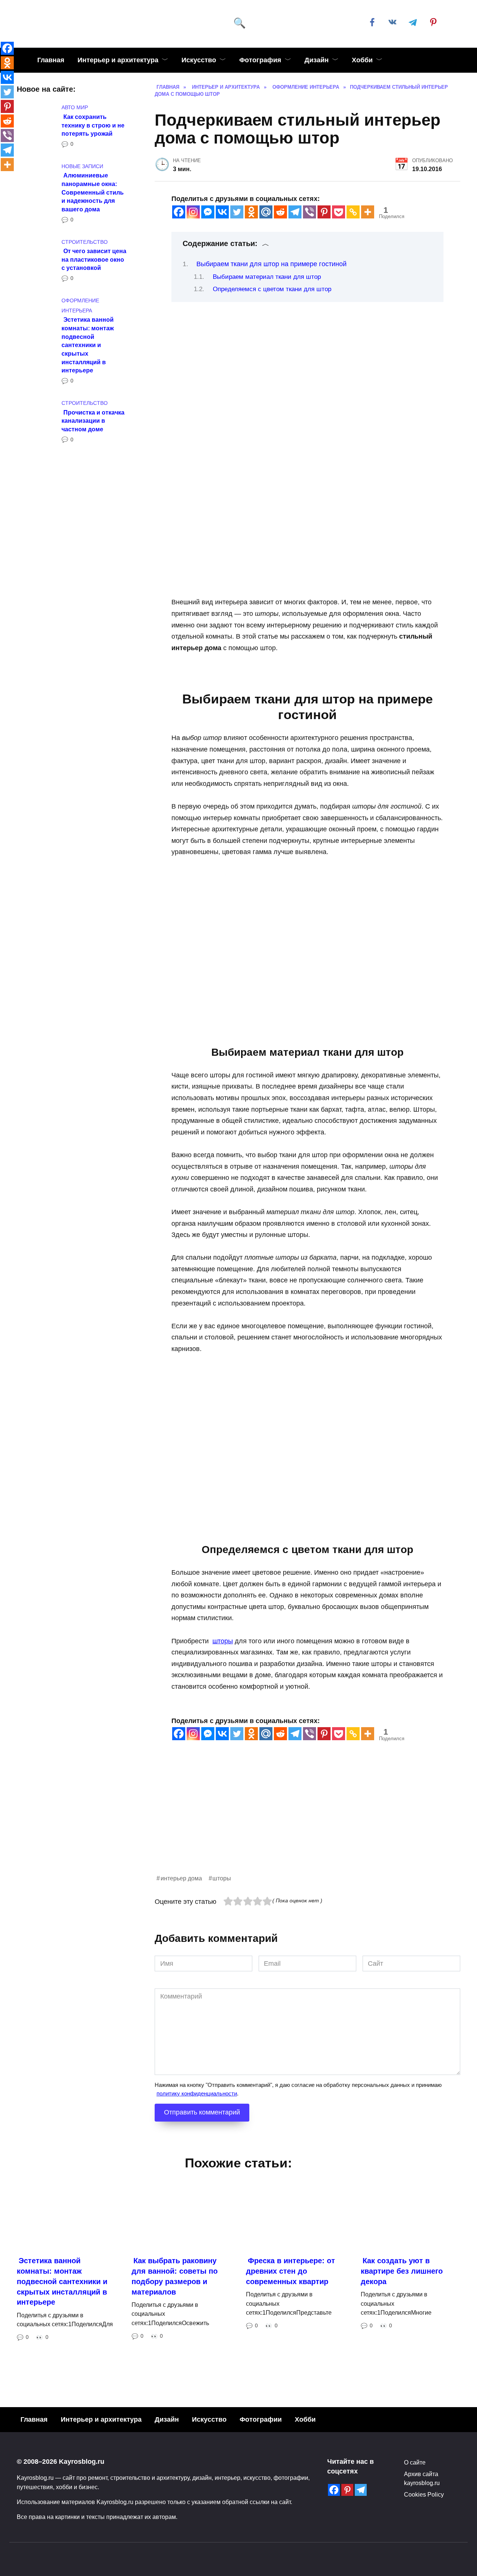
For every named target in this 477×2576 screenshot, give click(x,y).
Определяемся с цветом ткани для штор (272, 289)
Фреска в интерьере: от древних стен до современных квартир (290, 2271)
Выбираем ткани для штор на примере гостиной (271, 264)
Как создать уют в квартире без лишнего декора (402, 2271)
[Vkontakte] (222, 212)
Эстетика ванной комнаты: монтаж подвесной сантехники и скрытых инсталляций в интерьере (88, 345)
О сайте (415, 2462)
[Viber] (309, 212)
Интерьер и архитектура (118, 60)
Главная (51, 60)
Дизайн (317, 60)
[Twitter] (237, 212)
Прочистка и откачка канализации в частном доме (93, 420)
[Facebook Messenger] (208, 212)
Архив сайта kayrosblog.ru (422, 2478)
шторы (223, 1641)
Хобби (362, 60)
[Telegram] (295, 212)
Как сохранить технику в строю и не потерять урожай (93, 125)
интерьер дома (181, 1878)
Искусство (199, 60)
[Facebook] (179, 212)
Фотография (260, 60)
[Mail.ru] (266, 212)
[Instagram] (193, 212)
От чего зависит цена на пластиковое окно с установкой (94, 259)
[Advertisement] (307, 1821)
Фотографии (261, 2419)
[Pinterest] (324, 212)
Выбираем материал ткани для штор (267, 277)
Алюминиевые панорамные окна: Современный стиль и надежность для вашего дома (93, 192)
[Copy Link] (353, 212)
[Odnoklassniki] (251, 212)
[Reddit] (280, 212)
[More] (368, 212)
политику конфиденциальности (197, 2093)
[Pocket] (339, 212)
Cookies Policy (424, 2494)
